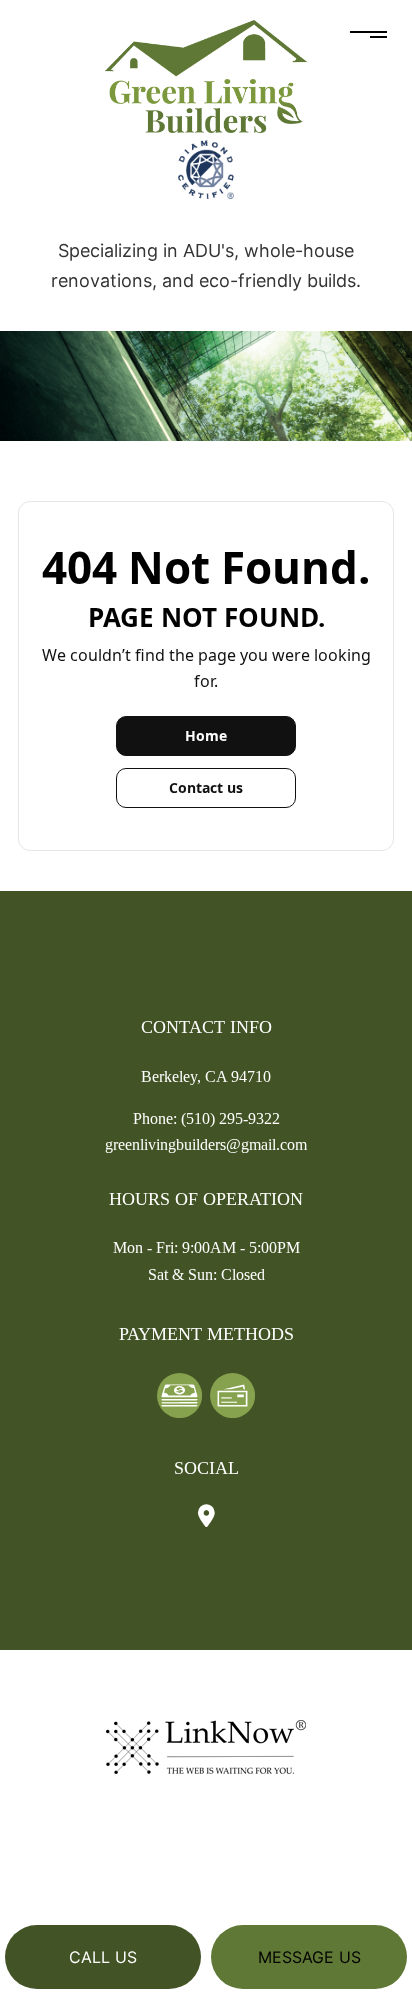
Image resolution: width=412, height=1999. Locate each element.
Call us (103, 1957)
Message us (309, 1957)
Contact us (206, 787)
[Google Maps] (206, 1518)
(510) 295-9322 (230, 1118)
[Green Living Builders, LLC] (206, 75)
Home (206, 735)
